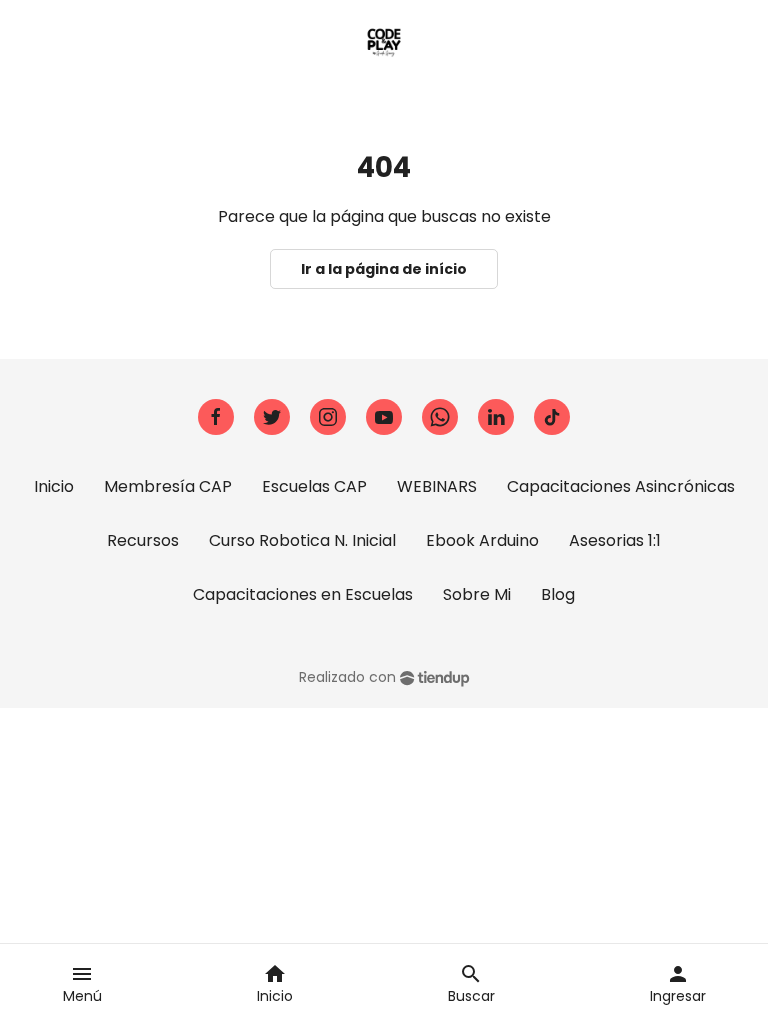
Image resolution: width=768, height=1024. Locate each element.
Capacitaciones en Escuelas (303, 594)
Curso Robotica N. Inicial (302, 540)
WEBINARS (437, 486)
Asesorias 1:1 (615, 540)
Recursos (143, 540)
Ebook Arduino (482, 540)
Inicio (54, 486)
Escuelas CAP (314, 486)
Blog (558, 594)
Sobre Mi (477, 594)
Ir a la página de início (384, 269)
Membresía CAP (168, 486)
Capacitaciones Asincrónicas (621, 486)
